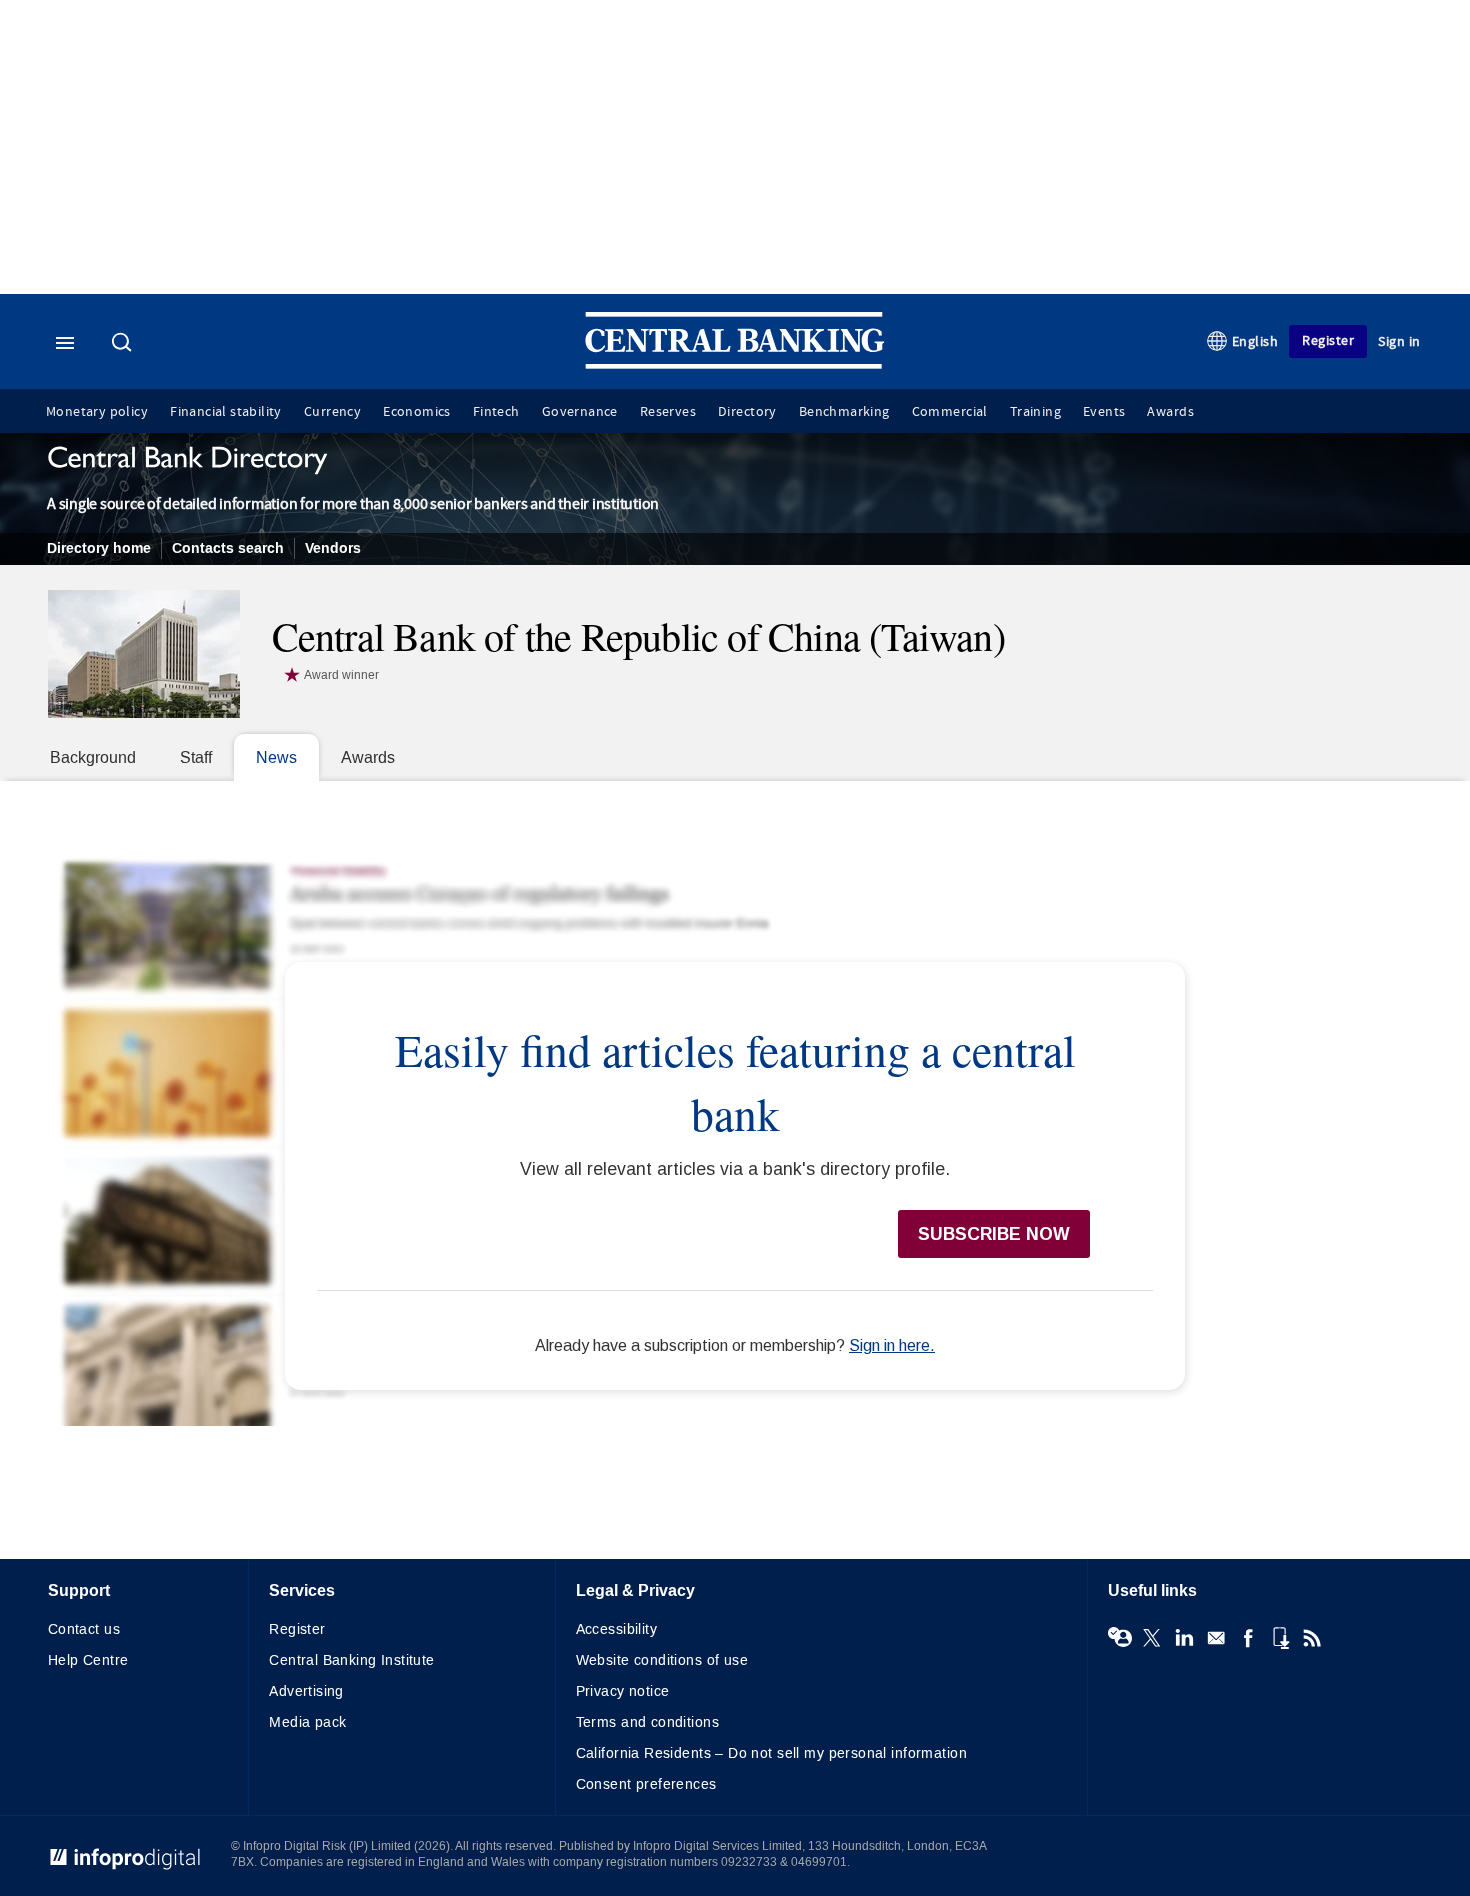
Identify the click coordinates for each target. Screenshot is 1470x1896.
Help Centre (88, 1660)
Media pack (307, 1722)
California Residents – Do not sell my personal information (771, 1753)
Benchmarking (844, 412)
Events (1104, 412)
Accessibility (616, 1629)
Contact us (84, 1629)
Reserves (668, 412)
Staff (196, 757)
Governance (580, 412)
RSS (1312, 1638)
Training (1035, 412)
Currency (332, 412)
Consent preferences (646, 1784)
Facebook (1248, 1638)
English (1255, 341)
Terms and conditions (647, 1722)
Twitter (1152, 1638)
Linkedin (1184, 1638)
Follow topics (1120, 1638)
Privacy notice (623, 1691)
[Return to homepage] (735, 364)
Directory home (99, 548)
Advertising (306, 1691)
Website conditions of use (662, 1660)
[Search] (124, 344)
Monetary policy (97, 412)
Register (1328, 340)
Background (93, 757)
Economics (417, 412)
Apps (1280, 1638)
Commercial (950, 412)
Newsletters (1216, 1638)
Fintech (496, 412)
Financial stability (226, 412)
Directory (747, 412)
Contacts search (228, 548)
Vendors (333, 548)
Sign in (1399, 341)
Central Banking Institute (352, 1660)
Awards (1170, 412)
